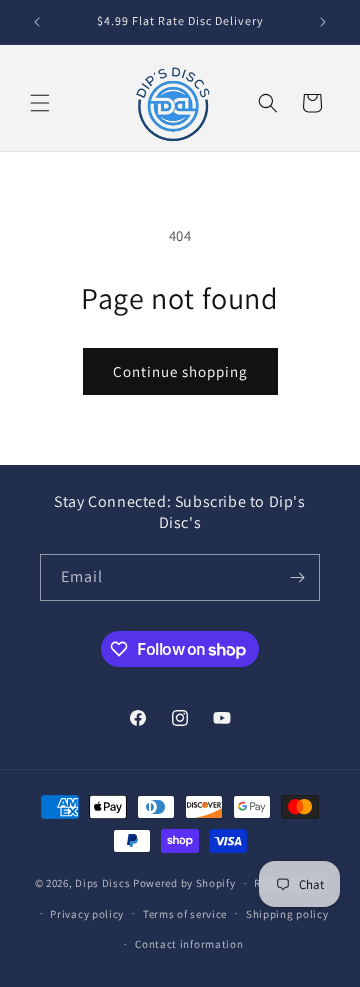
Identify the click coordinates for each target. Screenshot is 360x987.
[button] (40, 103)
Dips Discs (102, 883)
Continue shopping (180, 371)
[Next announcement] (323, 22)
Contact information (189, 944)
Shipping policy (287, 914)
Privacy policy (87, 914)
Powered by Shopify (184, 883)
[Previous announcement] (37, 22)
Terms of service (185, 914)
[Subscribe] (297, 577)
